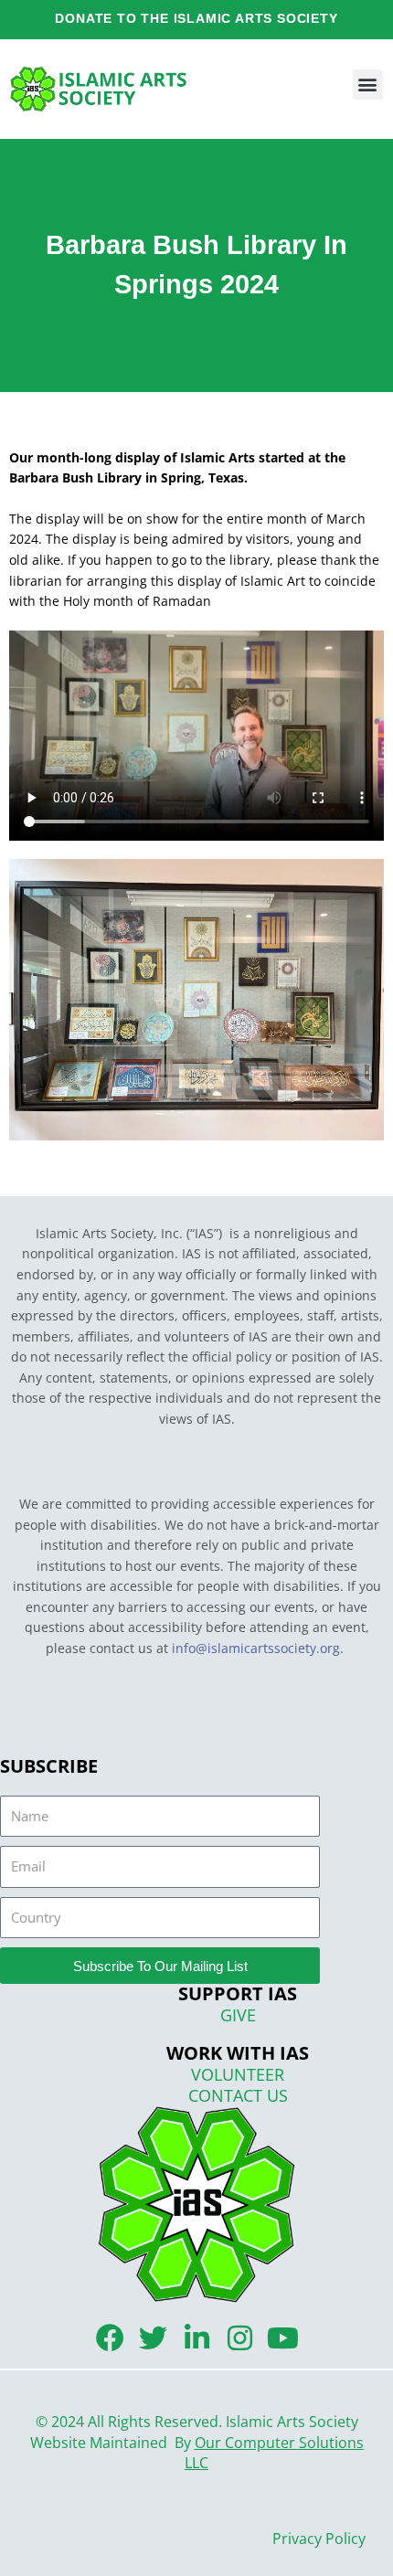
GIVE (238, 2015)
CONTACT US (238, 2095)
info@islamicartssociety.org (256, 1648)
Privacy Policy (319, 2539)
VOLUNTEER (238, 2074)
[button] (368, 85)
